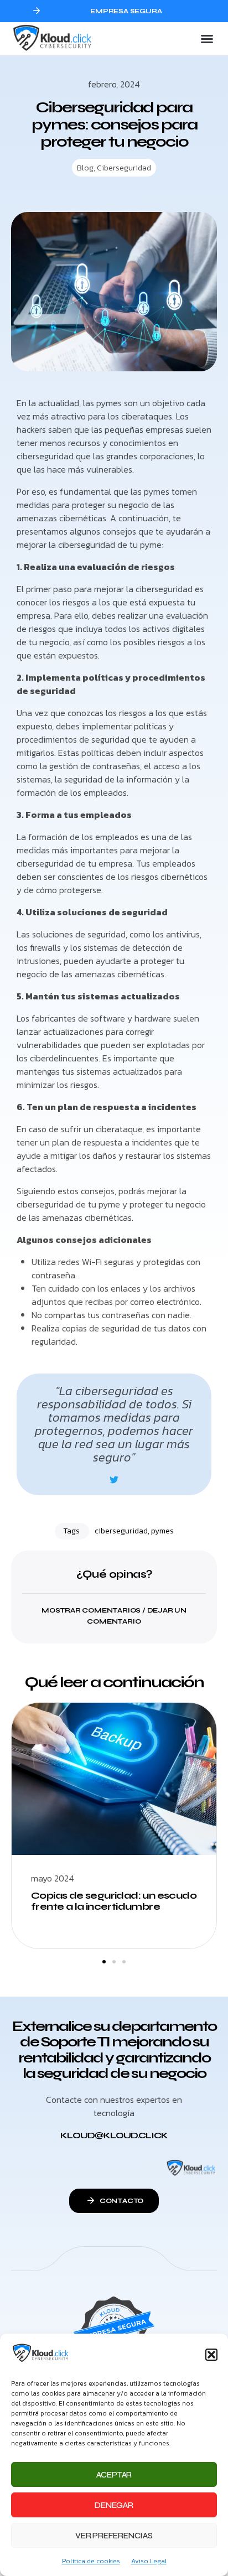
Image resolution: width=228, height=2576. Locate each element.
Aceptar (114, 2475)
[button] (211, 2355)
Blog (85, 168)
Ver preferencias (114, 2536)
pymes (162, 1531)
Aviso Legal (149, 2561)
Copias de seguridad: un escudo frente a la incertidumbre (114, 1901)
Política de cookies (91, 2561)
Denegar (114, 2505)
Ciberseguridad (124, 168)
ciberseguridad (121, 1531)
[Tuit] (114, 1480)
